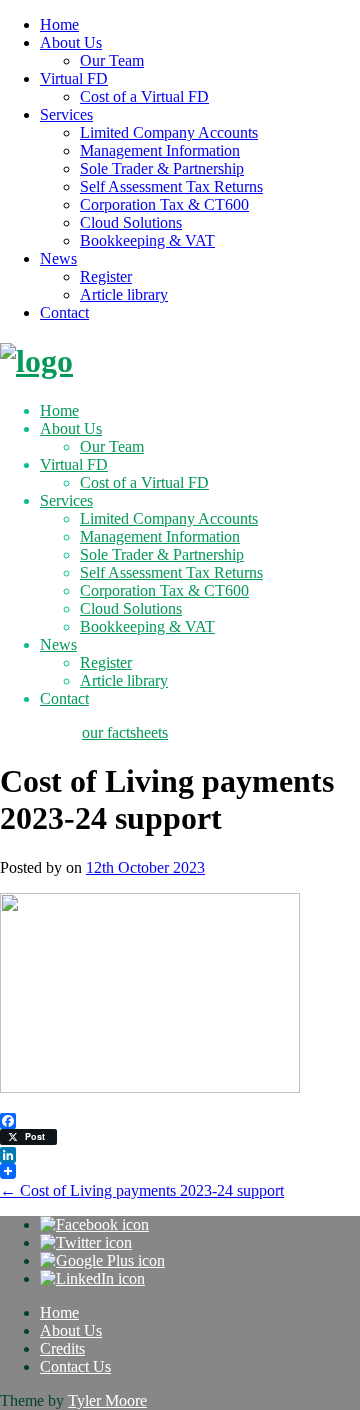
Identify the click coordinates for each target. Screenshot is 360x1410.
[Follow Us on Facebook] (94, 1224)
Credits (62, 1348)
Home (59, 24)
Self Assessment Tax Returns (171, 186)
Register (106, 276)
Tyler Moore (107, 1400)
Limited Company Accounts (169, 132)
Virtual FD (74, 78)
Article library (124, 294)
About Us (71, 42)
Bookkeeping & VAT (147, 240)
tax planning (39, 732)
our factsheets (125, 732)
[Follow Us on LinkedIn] (92, 1278)
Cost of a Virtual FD (144, 96)
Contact (64, 312)
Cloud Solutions (131, 222)
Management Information (160, 150)
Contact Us (75, 1366)
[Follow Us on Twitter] (86, 1242)
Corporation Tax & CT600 (164, 204)
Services (66, 114)
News (58, 258)
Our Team (112, 60)
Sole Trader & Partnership (162, 168)
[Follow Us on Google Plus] (102, 1260)
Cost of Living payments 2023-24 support (142, 1190)
